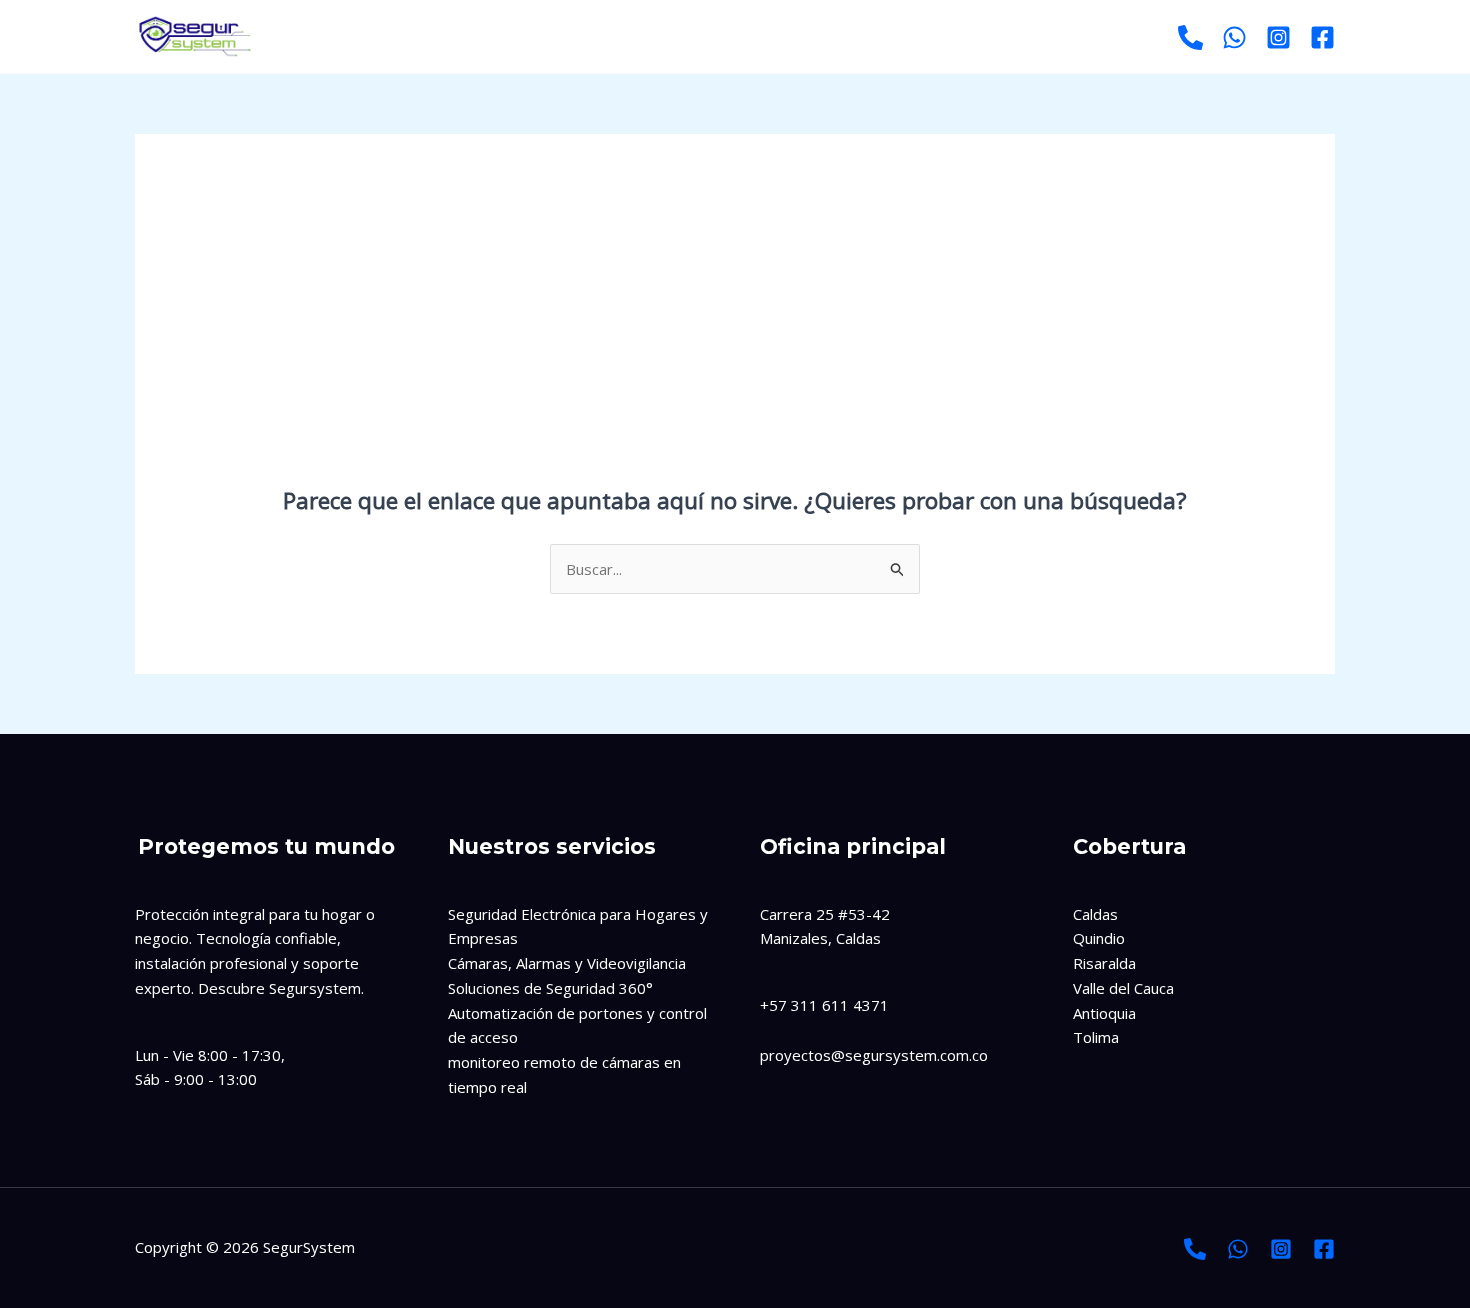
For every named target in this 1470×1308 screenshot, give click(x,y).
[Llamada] (1195, 1249)
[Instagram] (1278, 37)
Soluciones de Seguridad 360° (550, 988)
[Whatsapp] (1234, 37)
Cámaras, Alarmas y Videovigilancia (567, 963)
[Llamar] (1190, 37)
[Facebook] (1322, 37)
